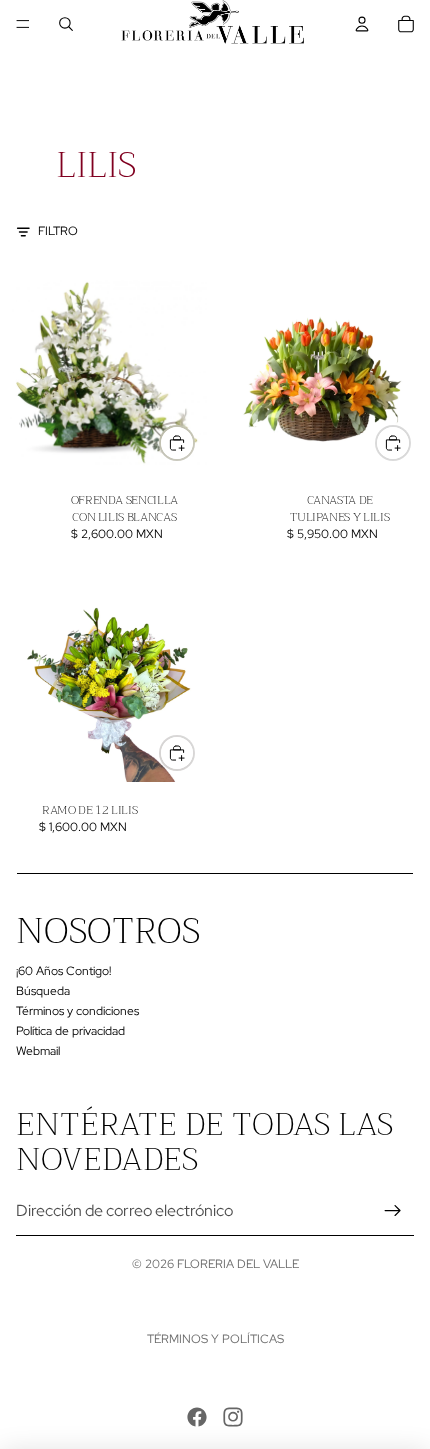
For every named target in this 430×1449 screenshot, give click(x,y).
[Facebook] (197, 1417)
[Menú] (23, 24)
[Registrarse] (393, 1211)
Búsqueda (43, 991)
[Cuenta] (362, 24)
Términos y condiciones (77, 1011)
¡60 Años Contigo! (63, 971)
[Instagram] (233, 1417)
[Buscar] (66, 24)
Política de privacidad (70, 1031)
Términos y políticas (215, 1339)
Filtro (58, 231)
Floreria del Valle (238, 1264)
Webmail (38, 1050)
